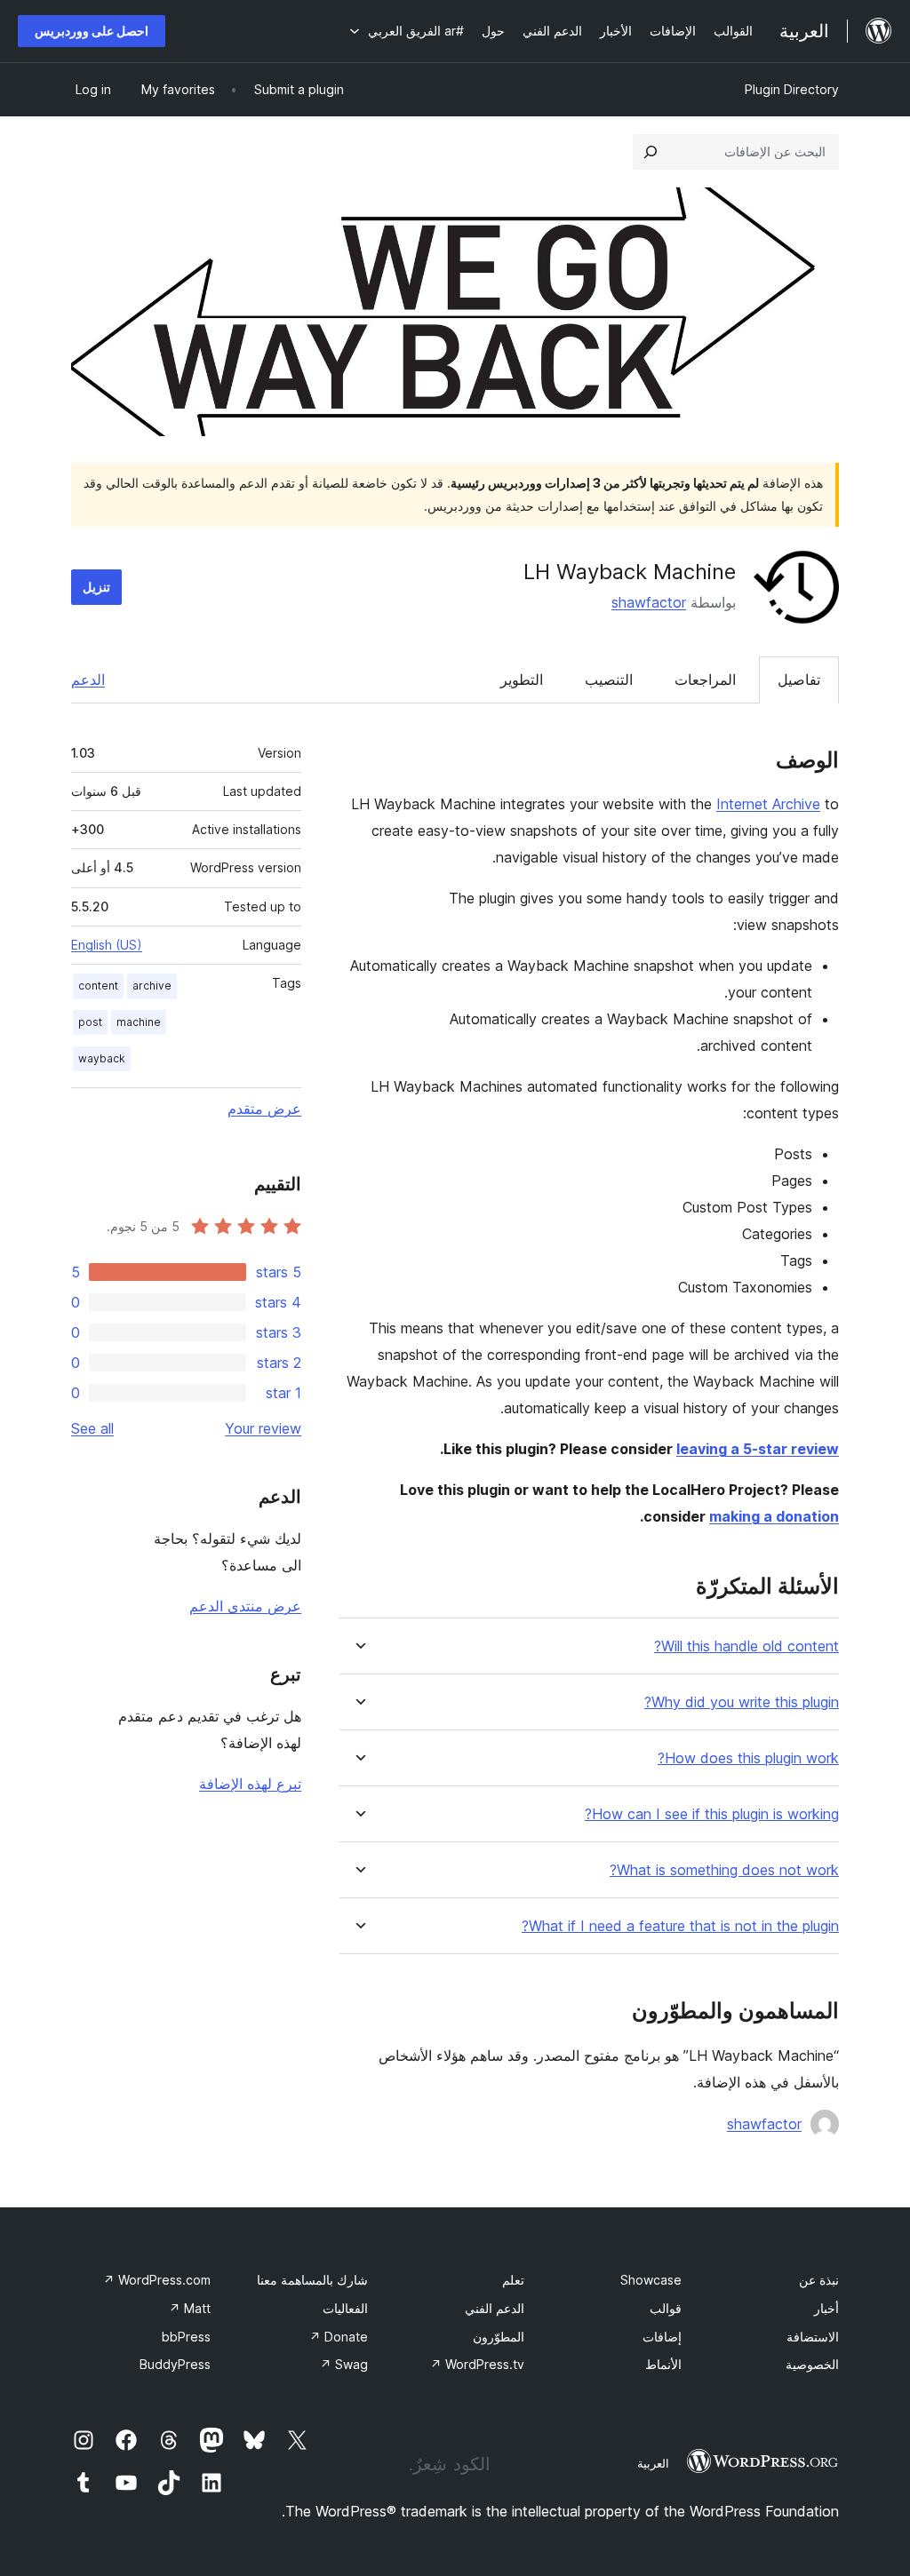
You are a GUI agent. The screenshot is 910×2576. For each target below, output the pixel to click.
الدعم (88, 680)
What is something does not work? (724, 1870)
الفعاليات (345, 2308)
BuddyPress (175, 2364)
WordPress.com (157, 2280)
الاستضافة (813, 2337)
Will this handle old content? (746, 1646)
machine (139, 1022)
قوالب (666, 2308)
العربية (653, 2463)
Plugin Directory (792, 89)
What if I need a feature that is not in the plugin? (680, 1926)
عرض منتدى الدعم (245, 1606)
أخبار (826, 2308)
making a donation (774, 1516)
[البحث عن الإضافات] (651, 152)
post (90, 1022)
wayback (102, 1058)
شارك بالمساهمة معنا (312, 2280)
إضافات (662, 2337)
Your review (263, 1428)
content (98, 986)
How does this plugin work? (748, 1758)
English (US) (107, 945)
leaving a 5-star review (758, 1449)
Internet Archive (768, 804)
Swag (344, 2364)
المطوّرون (499, 2337)
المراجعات (705, 680)
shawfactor (649, 602)
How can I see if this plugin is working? (712, 1814)
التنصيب (609, 680)
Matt (190, 2308)
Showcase (651, 2280)
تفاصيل (799, 680)
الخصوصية (812, 2364)
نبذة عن (819, 2280)
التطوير (522, 680)
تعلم (513, 2280)
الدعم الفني (495, 2308)
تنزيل (96, 587)
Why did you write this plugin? (742, 1702)
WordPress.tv (477, 2364)
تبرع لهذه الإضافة (250, 1784)
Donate (339, 2337)
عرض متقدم (264, 1109)
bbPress (186, 2337)
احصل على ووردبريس (92, 31)
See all (92, 1428)
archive (152, 986)
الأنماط (663, 2364)
